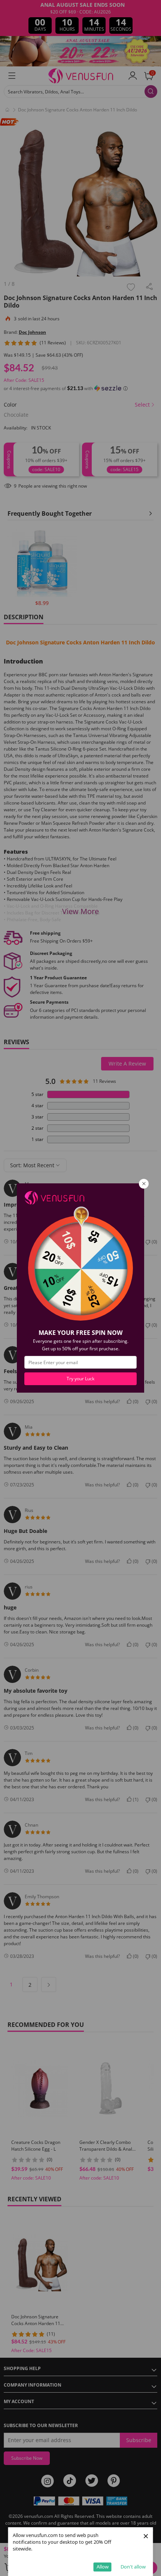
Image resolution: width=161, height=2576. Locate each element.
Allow (103, 2567)
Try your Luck (80, 1379)
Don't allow (133, 2567)
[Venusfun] (54, 1197)
